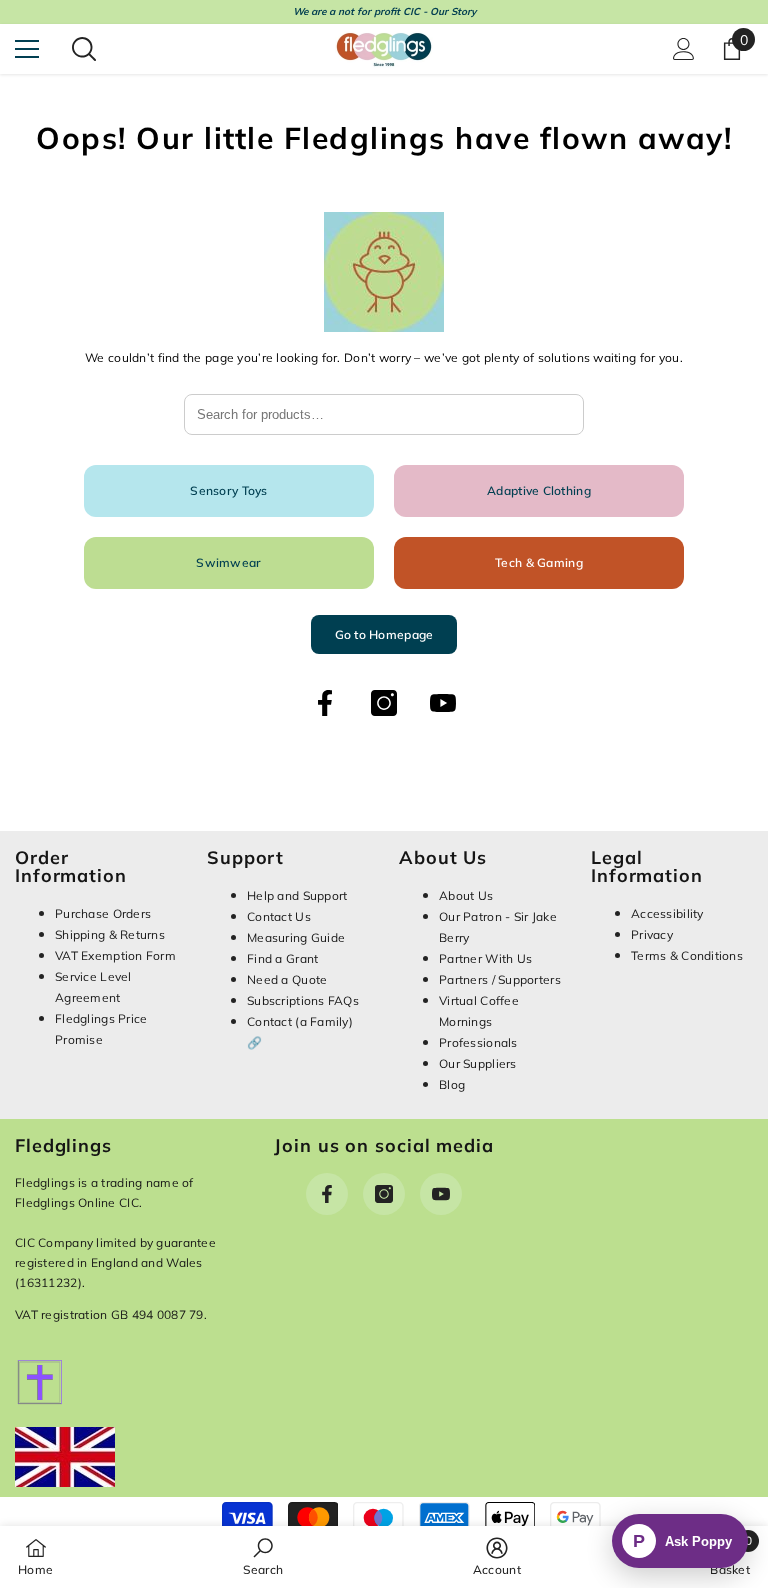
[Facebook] (325, 703)
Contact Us (279, 916)
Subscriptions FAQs (303, 1000)
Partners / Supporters (500, 979)
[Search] (84, 49)
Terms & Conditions (687, 955)
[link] (263, 1556)
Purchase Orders (103, 913)
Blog (452, 1084)
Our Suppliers (478, 1063)
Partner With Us (485, 958)
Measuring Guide (296, 937)
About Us (466, 895)
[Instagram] (384, 703)
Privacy (652, 934)
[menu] (27, 49)
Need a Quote (287, 979)
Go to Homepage (384, 634)
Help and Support (297, 895)
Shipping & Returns (110, 934)
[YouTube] (443, 703)
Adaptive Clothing (539, 490)
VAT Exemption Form (115, 955)
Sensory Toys (228, 490)
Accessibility (667, 913)
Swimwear (228, 562)
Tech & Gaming (539, 562)
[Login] (684, 49)
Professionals (478, 1042)
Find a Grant (282, 958)
